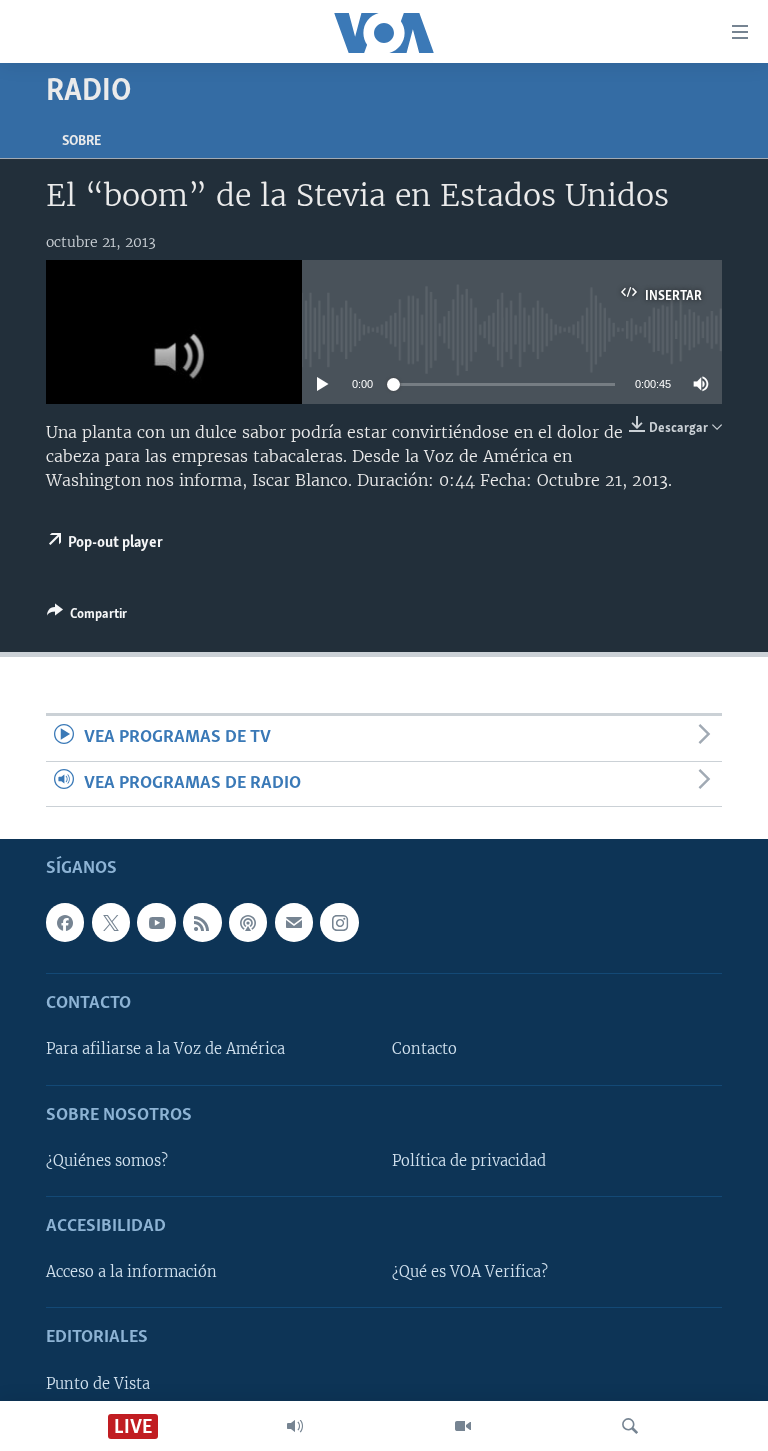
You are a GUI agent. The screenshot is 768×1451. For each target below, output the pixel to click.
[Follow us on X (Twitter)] (111, 923)
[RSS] (202, 923)
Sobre (81, 141)
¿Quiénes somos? (107, 1161)
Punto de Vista (98, 1384)
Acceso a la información (131, 1272)
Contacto (424, 1050)
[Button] (87, 617)
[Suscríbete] (294, 923)
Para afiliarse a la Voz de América (165, 1050)
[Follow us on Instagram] (339, 923)
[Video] (463, 1426)
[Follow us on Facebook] (65, 923)
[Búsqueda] (630, 1426)
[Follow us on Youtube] (156, 923)
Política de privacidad (469, 1161)
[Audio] (295, 1426)
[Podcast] (248, 923)
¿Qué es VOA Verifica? (470, 1272)
